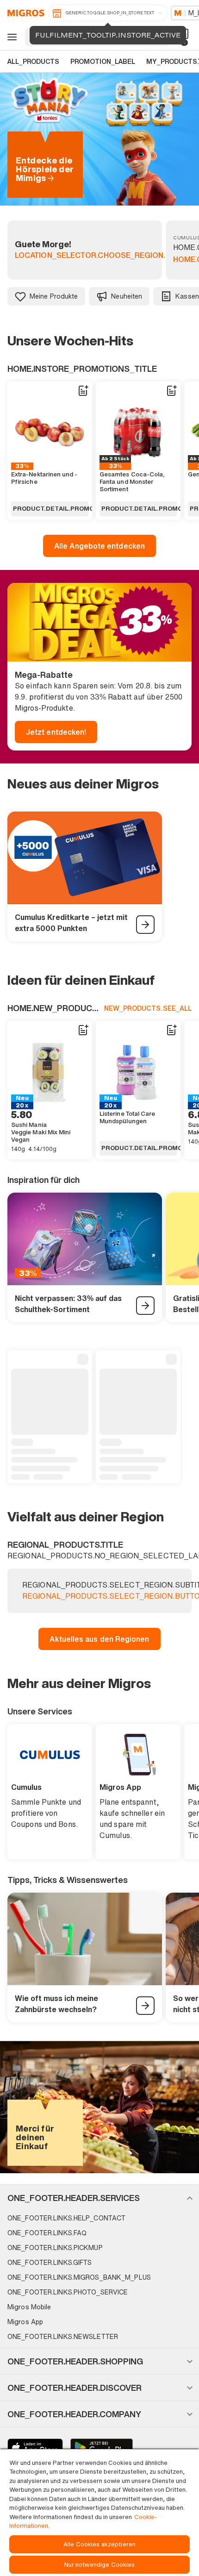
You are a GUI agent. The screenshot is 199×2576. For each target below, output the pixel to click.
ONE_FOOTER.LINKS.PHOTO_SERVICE (68, 2292)
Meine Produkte (54, 296)
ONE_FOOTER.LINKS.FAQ (47, 2233)
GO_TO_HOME (24, 13)
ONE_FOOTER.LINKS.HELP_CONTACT (66, 2218)
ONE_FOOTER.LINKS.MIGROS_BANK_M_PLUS (79, 2277)
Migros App (25, 2322)
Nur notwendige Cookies (100, 2565)
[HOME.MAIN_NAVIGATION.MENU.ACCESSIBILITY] (11, 37)
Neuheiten (127, 296)
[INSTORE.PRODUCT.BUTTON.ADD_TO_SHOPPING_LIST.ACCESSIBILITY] (83, 391)
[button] (99, 2198)
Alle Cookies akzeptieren (99, 2544)
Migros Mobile (29, 2307)
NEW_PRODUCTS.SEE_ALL (148, 1008)
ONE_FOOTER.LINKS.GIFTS (50, 2262)
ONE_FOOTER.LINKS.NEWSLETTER (63, 2336)
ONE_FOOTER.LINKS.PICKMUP (55, 2248)
